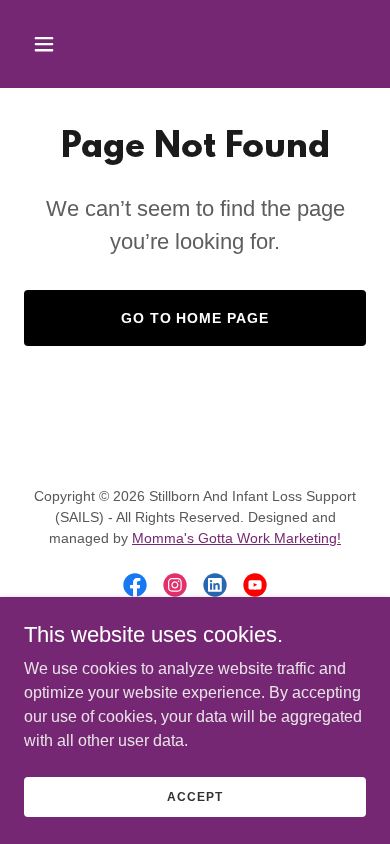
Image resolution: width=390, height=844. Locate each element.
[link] (135, 585)
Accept (194, 796)
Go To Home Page (195, 318)
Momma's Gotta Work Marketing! (236, 538)
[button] (63, 44)
